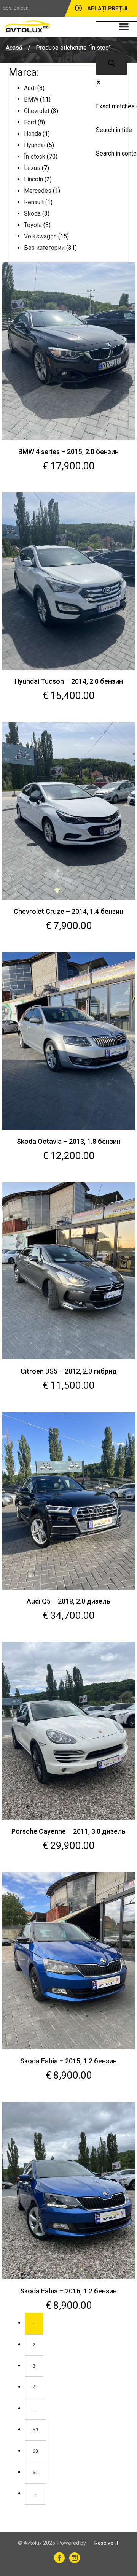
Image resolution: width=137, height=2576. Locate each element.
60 (35, 2451)
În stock (35, 156)
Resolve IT (107, 2543)
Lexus (32, 168)
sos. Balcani (16, 8)
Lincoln (33, 179)
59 (35, 2430)
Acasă (14, 48)
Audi (30, 88)
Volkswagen (40, 236)
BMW (31, 99)
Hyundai (35, 145)
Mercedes (38, 191)
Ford (30, 122)
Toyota (33, 225)
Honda (33, 134)
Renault (34, 202)
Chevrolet (37, 111)
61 (35, 2473)
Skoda (32, 214)
